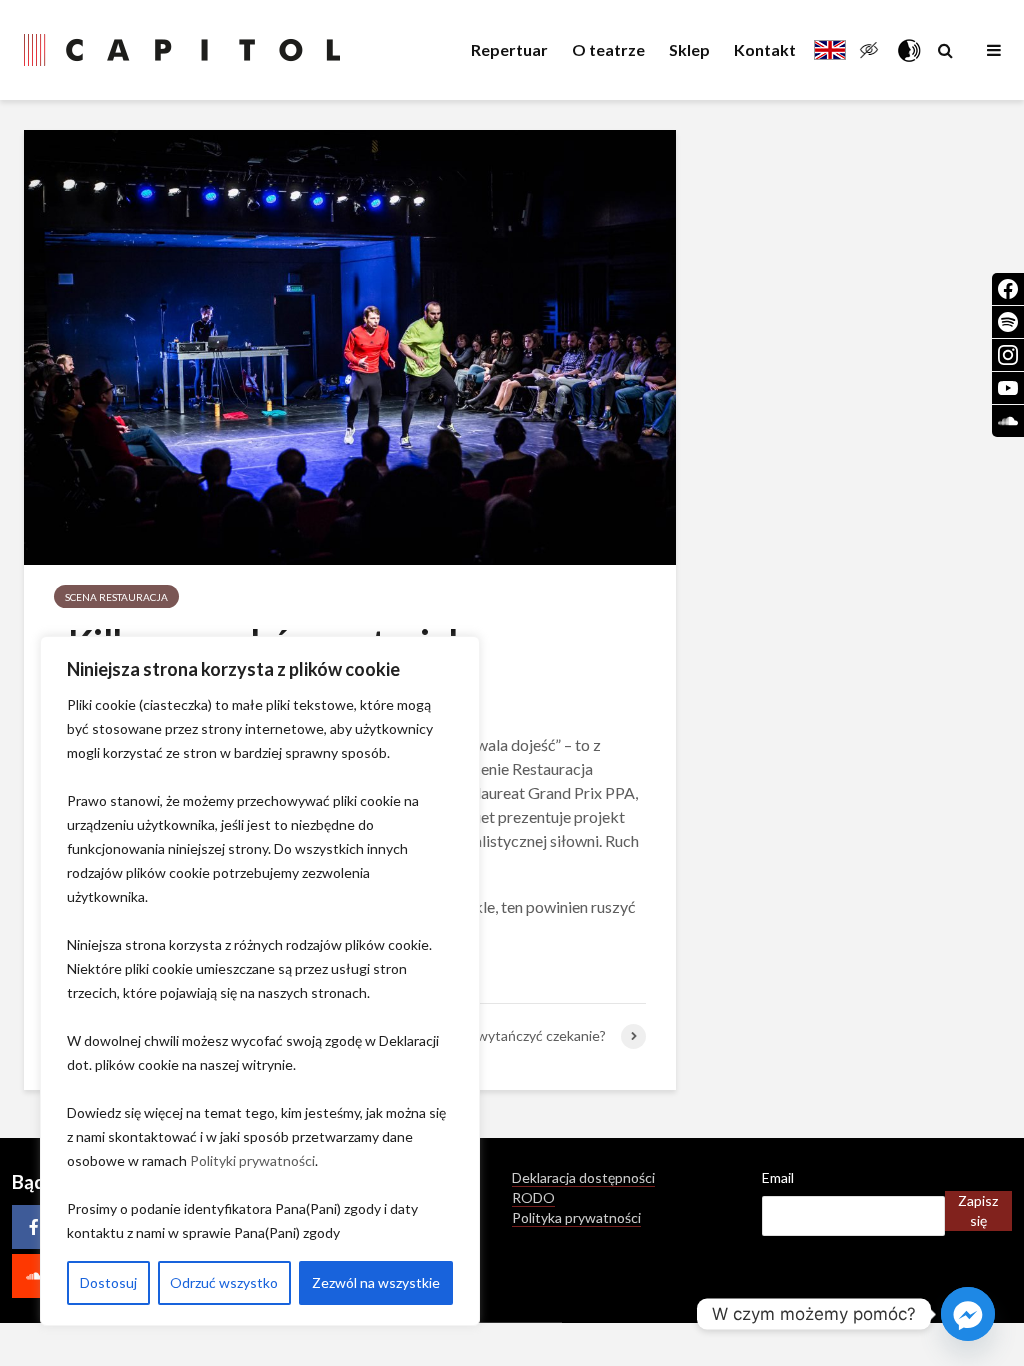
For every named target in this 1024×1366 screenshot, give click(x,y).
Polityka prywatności (576, 1217)
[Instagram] (1008, 355)
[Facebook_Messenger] (968, 1314)
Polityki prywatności (252, 1160)
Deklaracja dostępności (583, 1177)
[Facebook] (34, 1227)
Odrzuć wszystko (224, 1282)
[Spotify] (1008, 322)
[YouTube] (1008, 388)
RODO (533, 1197)
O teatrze (608, 49)
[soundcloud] (34, 1276)
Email (778, 1177)
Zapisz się (978, 1210)
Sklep (689, 49)
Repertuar (509, 49)
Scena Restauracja (116, 597)
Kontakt (765, 49)
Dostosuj (108, 1282)
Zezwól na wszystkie (376, 1282)
